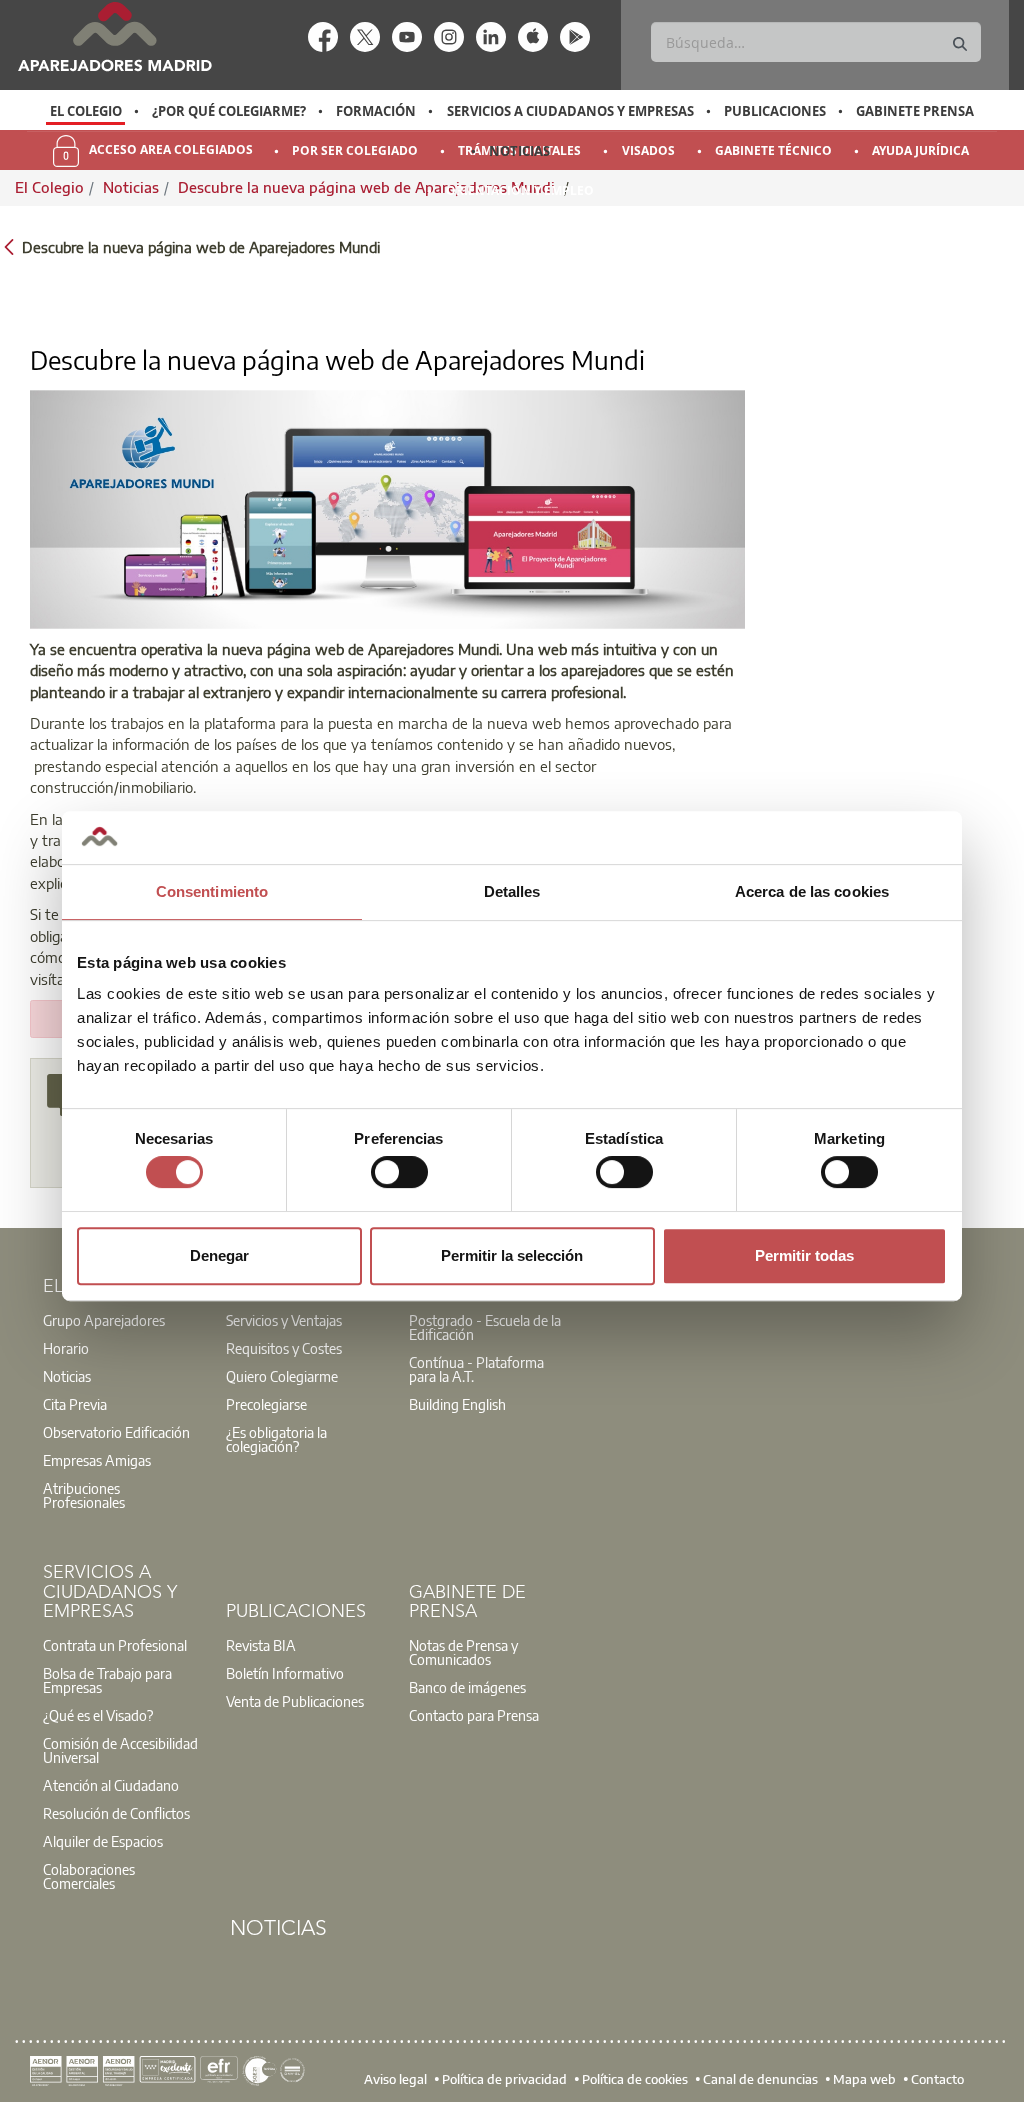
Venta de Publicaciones (295, 1701)
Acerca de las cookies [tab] (812, 891)
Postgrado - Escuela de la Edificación (485, 1327)
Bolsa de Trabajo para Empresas (107, 1680)
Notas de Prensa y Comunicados (463, 1652)
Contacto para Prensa (474, 1715)
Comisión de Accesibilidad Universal (120, 1750)
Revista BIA (261, 1645)
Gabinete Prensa (915, 111)
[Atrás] (9, 245)
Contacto (937, 2079)
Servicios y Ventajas (284, 1320)
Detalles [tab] (512, 891)
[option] (85, 111)
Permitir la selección (512, 1255)
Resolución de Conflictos (116, 1813)
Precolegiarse (266, 1404)
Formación (376, 111)
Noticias (519, 151)
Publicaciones (775, 111)
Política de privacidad (504, 2079)
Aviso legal (395, 2079)
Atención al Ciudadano (111, 1785)
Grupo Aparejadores (104, 1320)
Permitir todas (804, 1255)
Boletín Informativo (285, 1673)
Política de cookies (635, 2079)
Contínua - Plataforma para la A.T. (476, 1369)
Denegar (219, 1255)
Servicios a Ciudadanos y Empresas (570, 111)
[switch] (399, 1172)
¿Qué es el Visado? (98, 1715)
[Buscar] (960, 44)
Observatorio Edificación (116, 1432)
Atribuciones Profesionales (84, 1495)
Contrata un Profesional (115, 1645)
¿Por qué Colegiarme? (229, 111)
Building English (457, 1404)
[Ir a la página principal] (114, 36)
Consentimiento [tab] (212, 891)
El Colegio (86, 111)
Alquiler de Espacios (103, 1841)
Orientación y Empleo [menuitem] (520, 190)
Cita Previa (75, 1404)
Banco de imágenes (467, 1687)
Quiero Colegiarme (282, 1376)
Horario (66, 1348)
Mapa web (864, 2079)
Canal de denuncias (760, 2079)
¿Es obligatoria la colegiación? (276, 1439)
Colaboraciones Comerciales (89, 1876)
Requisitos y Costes (284, 1348)
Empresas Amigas (97, 1460)
